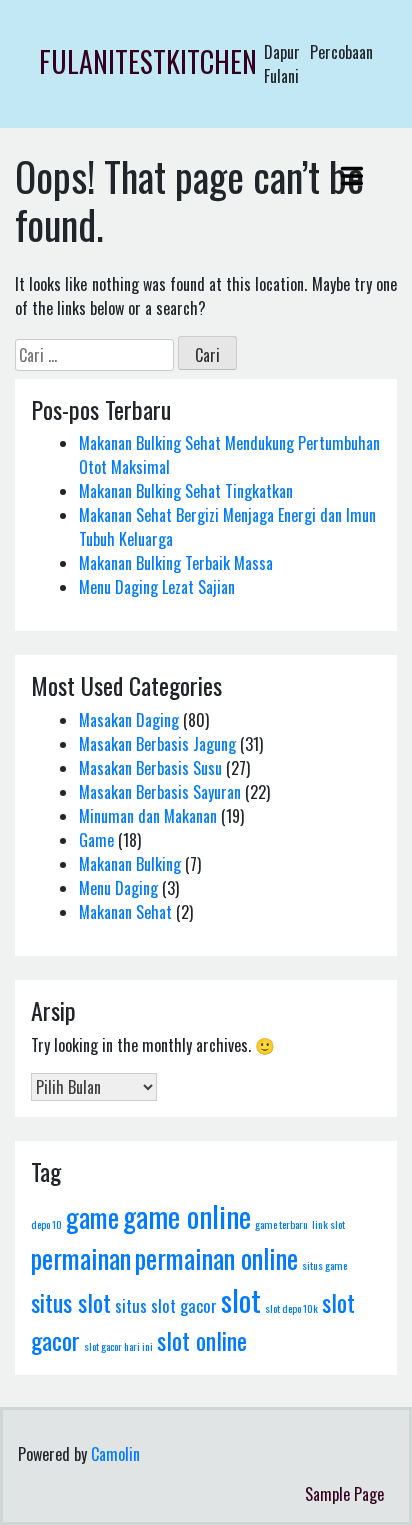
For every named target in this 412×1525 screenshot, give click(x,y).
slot (241, 1299)
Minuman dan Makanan (148, 816)
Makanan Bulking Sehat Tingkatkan (186, 491)
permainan (81, 1258)
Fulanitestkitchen (148, 61)
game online (187, 1215)
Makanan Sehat (125, 912)
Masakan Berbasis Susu (150, 768)
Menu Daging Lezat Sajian (157, 587)
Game (96, 840)
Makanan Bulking (130, 864)
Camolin (115, 1454)
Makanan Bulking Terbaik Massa (176, 563)
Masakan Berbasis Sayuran (160, 792)
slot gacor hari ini (118, 1346)
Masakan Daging (129, 720)
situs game (324, 1265)
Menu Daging (118, 888)
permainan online (216, 1258)
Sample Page (344, 1494)
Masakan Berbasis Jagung (157, 744)
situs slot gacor (166, 1305)
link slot (328, 1224)
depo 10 (46, 1224)
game (92, 1217)
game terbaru (281, 1224)
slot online (202, 1340)
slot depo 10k (291, 1308)
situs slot (71, 1302)
